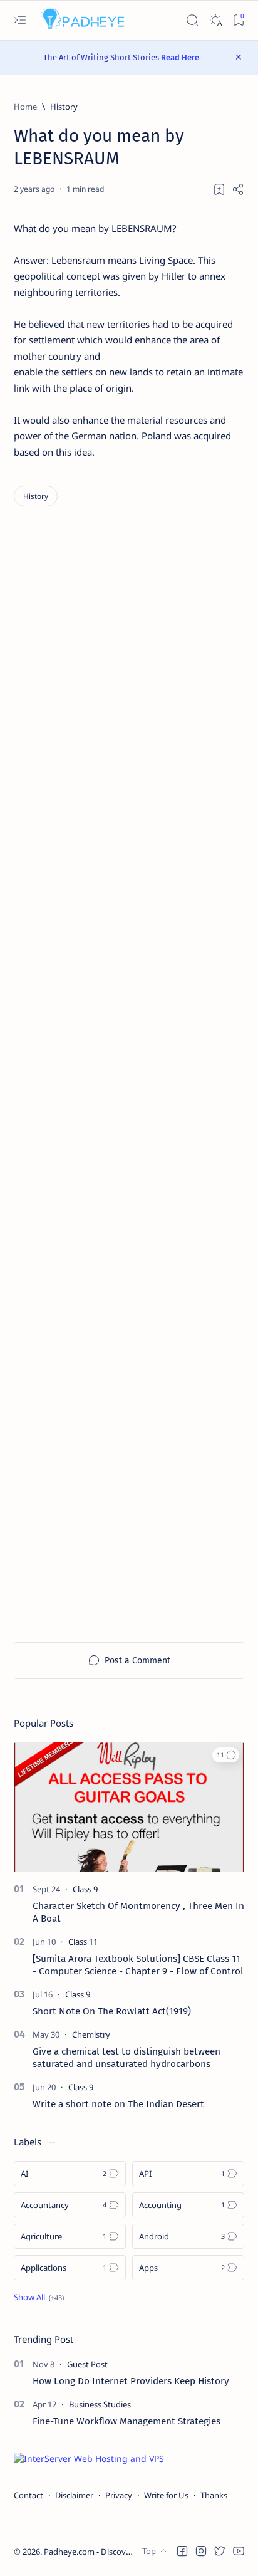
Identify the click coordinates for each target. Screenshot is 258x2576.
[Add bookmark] (219, 189)
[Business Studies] (100, 2404)
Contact (28, 2495)
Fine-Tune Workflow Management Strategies (126, 2421)
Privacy (119, 2495)
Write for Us (166, 2495)
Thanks (214, 2495)
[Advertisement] (129, 1087)
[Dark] (215, 20)
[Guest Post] (87, 2364)
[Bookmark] (238, 20)
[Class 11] (83, 1942)
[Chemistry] (91, 2034)
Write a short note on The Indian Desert (118, 2104)
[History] (36, 496)
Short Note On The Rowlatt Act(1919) (112, 2011)
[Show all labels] (39, 2297)
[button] (226, 1755)
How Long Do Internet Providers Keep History (131, 2381)
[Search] (192, 20)
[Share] (238, 189)
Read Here (180, 57)
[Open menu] (20, 20)
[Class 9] (85, 1889)
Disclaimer (74, 2495)
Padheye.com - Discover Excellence (109, 2552)
